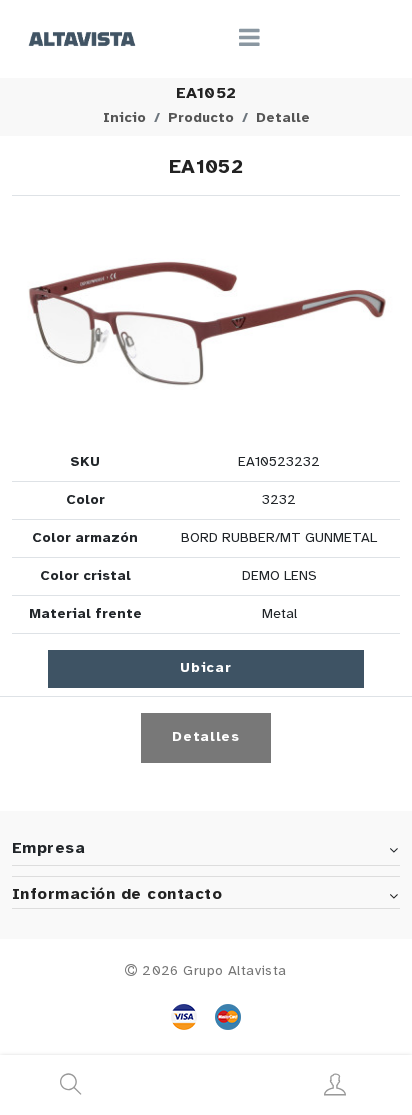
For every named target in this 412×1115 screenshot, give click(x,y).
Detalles (206, 737)
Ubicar (205, 668)
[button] (206, 324)
